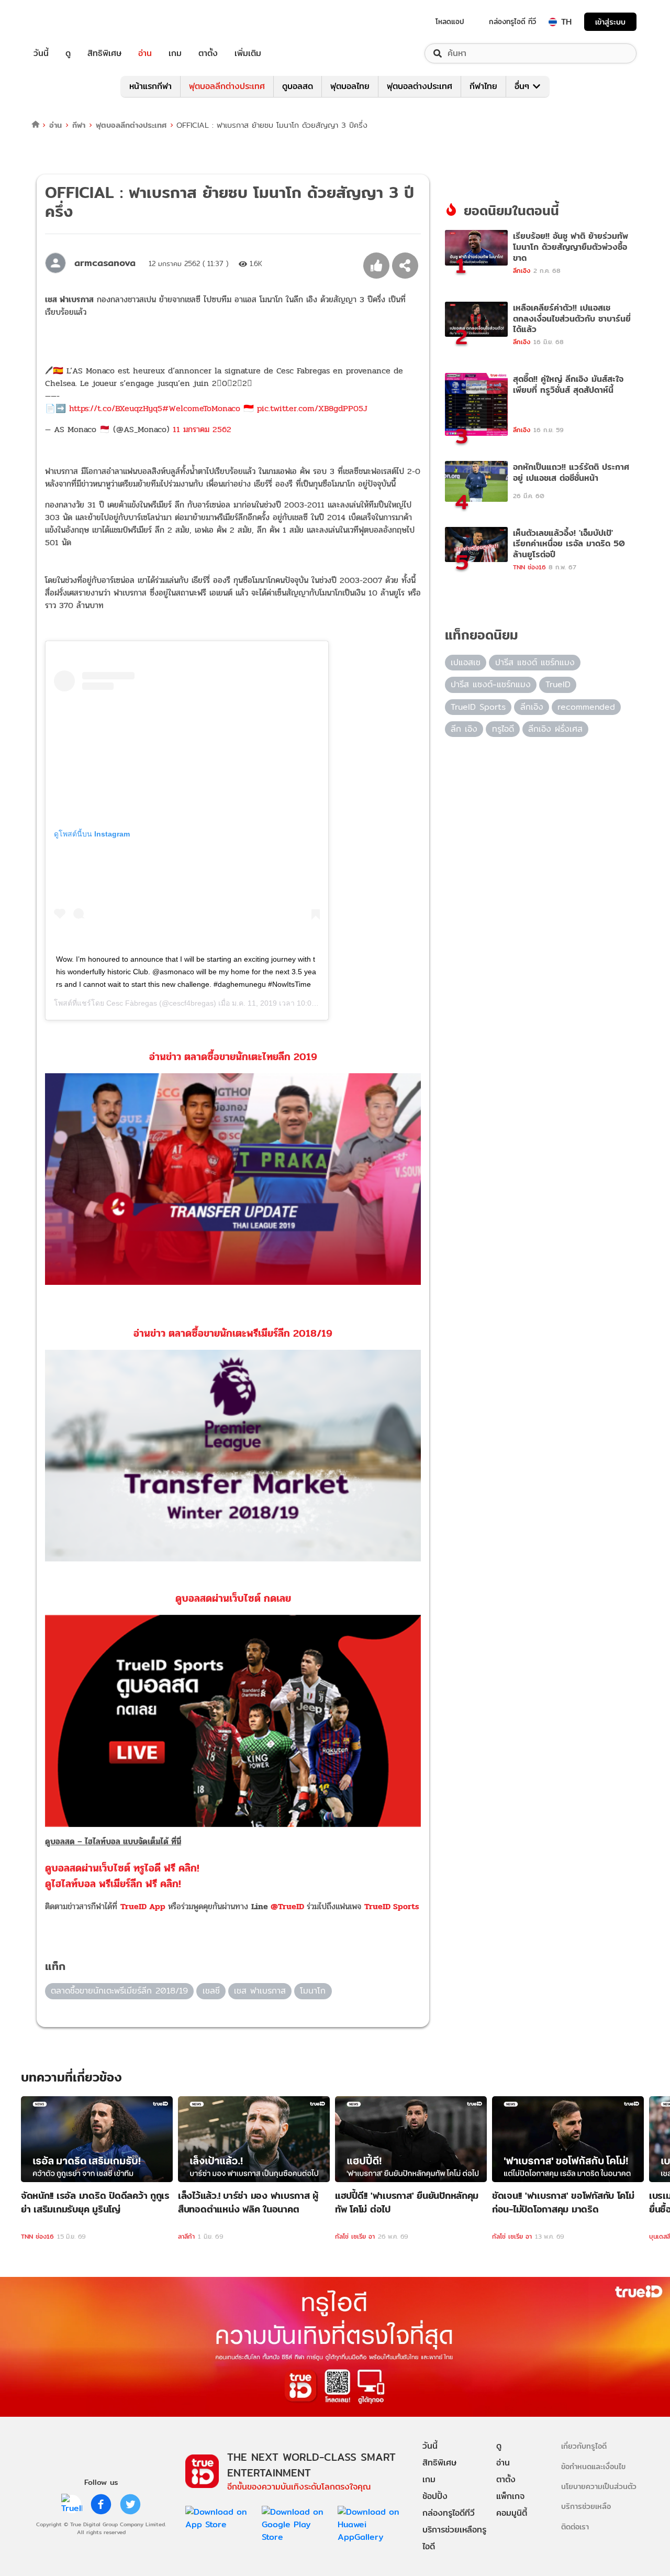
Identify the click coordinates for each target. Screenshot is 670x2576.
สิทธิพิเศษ (104, 53)
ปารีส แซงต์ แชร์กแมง (535, 662)
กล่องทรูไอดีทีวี (449, 2513)
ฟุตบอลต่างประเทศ (420, 86)
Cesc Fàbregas (132, 1003)
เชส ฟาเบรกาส (260, 1991)
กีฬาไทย (483, 86)
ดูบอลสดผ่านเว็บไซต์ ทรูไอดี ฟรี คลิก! (122, 1868)
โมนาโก (313, 1991)
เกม (175, 53)
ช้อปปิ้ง (435, 2496)
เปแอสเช (466, 662)
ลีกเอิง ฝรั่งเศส (555, 729)
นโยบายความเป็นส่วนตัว (599, 2486)
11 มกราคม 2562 (202, 429)
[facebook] (101, 2504)
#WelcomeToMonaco (201, 408)
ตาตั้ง (208, 53)
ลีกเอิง (532, 707)
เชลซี (211, 1991)
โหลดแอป (450, 21)
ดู (68, 53)
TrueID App (143, 1906)
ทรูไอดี (503, 729)
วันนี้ (41, 53)
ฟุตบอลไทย (350, 86)
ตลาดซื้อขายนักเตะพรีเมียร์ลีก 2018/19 (119, 1991)
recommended (586, 707)
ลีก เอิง (464, 729)
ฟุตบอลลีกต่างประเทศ (227, 86)
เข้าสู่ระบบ (610, 22)
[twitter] (130, 2504)
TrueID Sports (392, 1906)
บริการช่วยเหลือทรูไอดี (454, 2538)
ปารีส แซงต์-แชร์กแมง (491, 684)
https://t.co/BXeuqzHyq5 (116, 408)
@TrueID (287, 1906)
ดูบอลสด (298, 86)
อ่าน (145, 53)
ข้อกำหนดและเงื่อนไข (593, 2466)
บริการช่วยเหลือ (586, 2506)
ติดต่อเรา (575, 2527)
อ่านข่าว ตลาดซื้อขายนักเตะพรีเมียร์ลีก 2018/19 (233, 1333)
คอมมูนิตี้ (512, 2513)
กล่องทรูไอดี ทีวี (512, 21)
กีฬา (79, 125)
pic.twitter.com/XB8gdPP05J (312, 408)
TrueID (65, 22)
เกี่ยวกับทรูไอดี (584, 2446)
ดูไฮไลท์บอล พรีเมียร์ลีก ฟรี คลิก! (113, 1884)
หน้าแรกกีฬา (150, 86)
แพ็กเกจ (510, 2496)
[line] (72, 2504)
